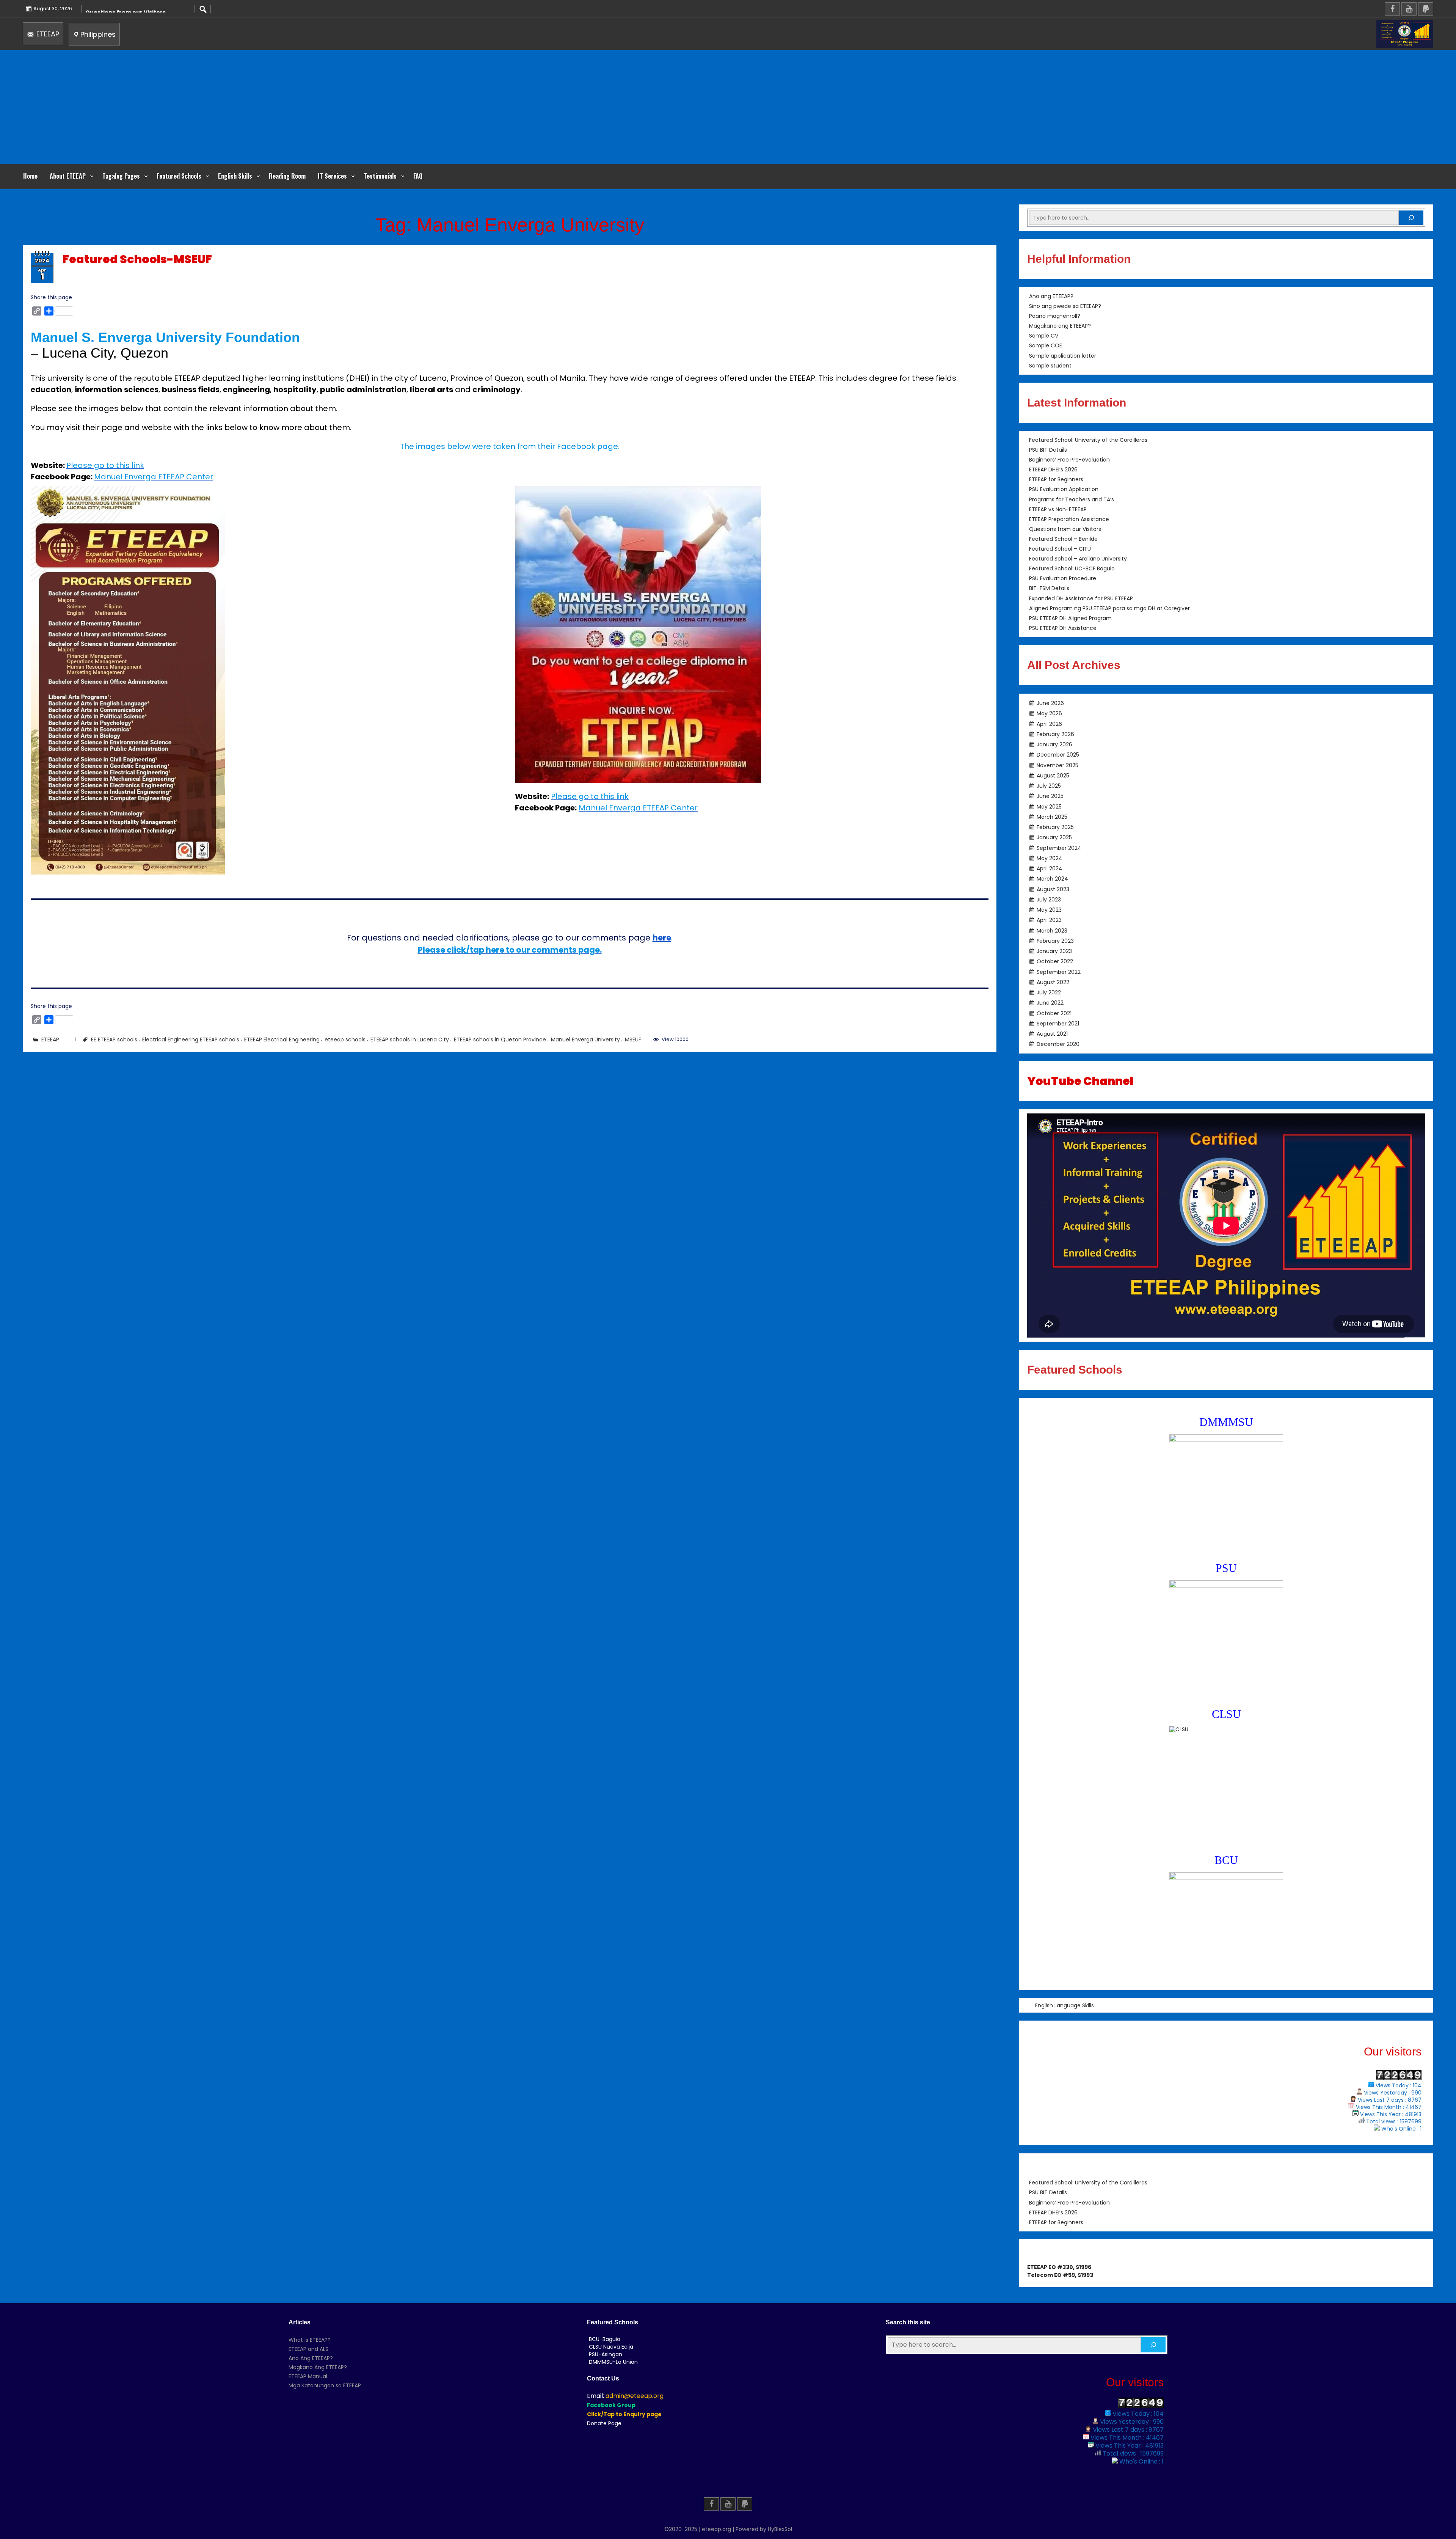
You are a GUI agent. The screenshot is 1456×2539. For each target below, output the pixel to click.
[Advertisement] (728, 107)
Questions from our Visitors (1065, 529)
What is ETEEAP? (310, 2340)
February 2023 (1055, 941)
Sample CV (1044, 336)
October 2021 (1054, 1013)
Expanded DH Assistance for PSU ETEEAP (1081, 598)
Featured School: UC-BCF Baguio (1072, 569)
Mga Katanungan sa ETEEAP (325, 2385)
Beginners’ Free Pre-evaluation (1069, 460)
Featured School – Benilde (1063, 539)
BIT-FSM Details (1049, 589)
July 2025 (1049, 786)
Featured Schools (179, 176)
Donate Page (604, 2423)
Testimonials (380, 176)
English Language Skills (1065, 2005)
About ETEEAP (68, 176)
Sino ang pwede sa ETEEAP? (1065, 306)
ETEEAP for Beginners (1056, 480)
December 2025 (1058, 755)
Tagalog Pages (121, 176)
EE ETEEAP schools (114, 1039)
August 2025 (1053, 775)
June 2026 (1050, 703)
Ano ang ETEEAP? (1051, 296)
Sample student (1050, 366)
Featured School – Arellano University (1078, 559)
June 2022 (1050, 1003)
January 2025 (1054, 837)
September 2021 (1058, 1023)
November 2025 (1057, 765)
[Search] (1411, 218)
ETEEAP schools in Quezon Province (500, 1039)
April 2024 (1050, 868)
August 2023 (1053, 889)
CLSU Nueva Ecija (611, 2347)
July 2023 (1049, 899)
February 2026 (1055, 734)
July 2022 (1049, 992)
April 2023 (1049, 920)
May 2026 (1049, 713)
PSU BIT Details (1048, 450)
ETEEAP (47, 34)
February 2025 (1055, 827)
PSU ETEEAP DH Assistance (1063, 628)
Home (30, 176)
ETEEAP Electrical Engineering (282, 1039)
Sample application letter (1063, 356)
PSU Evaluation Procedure (1063, 579)
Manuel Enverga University (585, 1039)
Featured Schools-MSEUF (137, 259)
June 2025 (1050, 796)
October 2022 (1055, 961)
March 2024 (1052, 879)
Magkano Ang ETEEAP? (318, 2367)
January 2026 (1054, 744)
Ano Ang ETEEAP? (311, 2358)
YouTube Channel (1080, 1081)
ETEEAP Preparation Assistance (1069, 519)
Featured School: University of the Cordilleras (1088, 440)
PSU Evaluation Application (1064, 490)
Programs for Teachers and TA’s (1072, 499)
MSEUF (633, 1039)
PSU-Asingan (606, 2354)
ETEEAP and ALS (308, 2349)
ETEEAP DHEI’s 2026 (1053, 470)
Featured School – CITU (1060, 549)
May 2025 (1049, 806)
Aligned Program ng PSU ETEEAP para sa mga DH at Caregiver (1109, 608)
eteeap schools (345, 1039)
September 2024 (1059, 848)
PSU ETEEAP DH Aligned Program (1070, 618)
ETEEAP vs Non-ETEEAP (1058, 509)
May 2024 (1050, 858)
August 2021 (1052, 1034)
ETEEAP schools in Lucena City (410, 1039)
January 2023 (1054, 951)
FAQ (418, 176)
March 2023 (1052, 930)
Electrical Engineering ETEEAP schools (191, 1039)
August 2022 (1053, 982)
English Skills (235, 176)
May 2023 (1049, 910)
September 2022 (1059, 972)
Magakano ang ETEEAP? (1060, 326)
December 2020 (1058, 1044)
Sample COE (1046, 346)
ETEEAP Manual (308, 2376)
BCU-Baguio (605, 2339)
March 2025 (1052, 816)
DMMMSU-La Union (613, 2362)
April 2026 (1049, 724)
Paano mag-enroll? (1055, 316)
